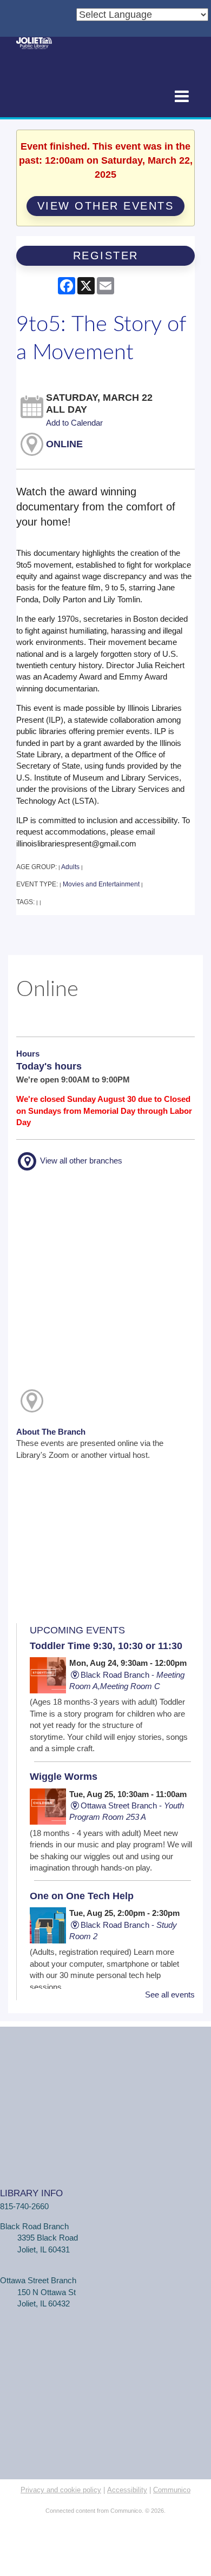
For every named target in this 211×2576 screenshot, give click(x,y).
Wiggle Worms (64, 1777)
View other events (106, 206)
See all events (170, 1995)
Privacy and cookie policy (61, 2490)
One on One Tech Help (82, 1896)
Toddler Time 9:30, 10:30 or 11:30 (106, 1646)
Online (64, 444)
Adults (70, 867)
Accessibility (127, 2490)
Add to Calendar (74, 423)
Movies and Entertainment (101, 884)
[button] (182, 97)
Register (106, 255)
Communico (172, 2490)
